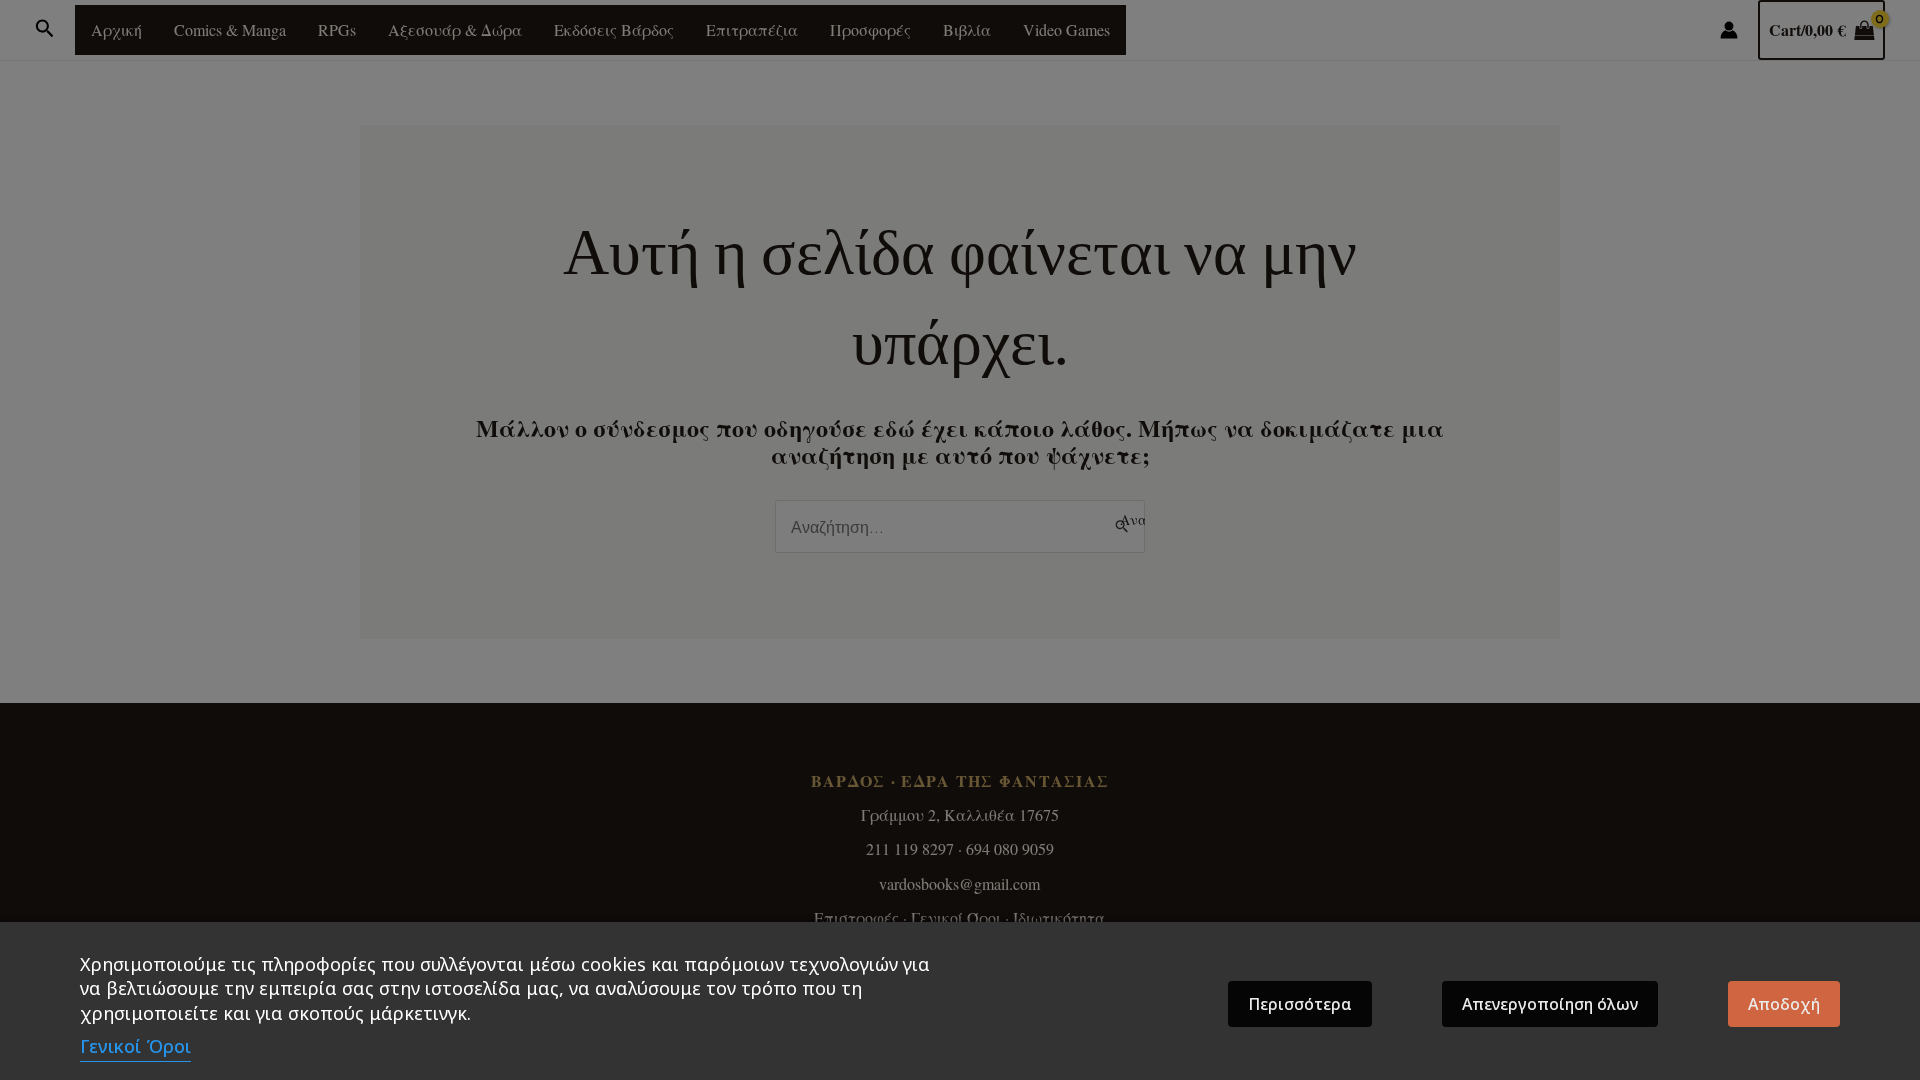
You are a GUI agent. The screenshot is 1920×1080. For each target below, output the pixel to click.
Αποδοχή (1784, 1004)
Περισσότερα (1300, 1004)
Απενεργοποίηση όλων (1550, 1004)
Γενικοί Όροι (135, 1046)
